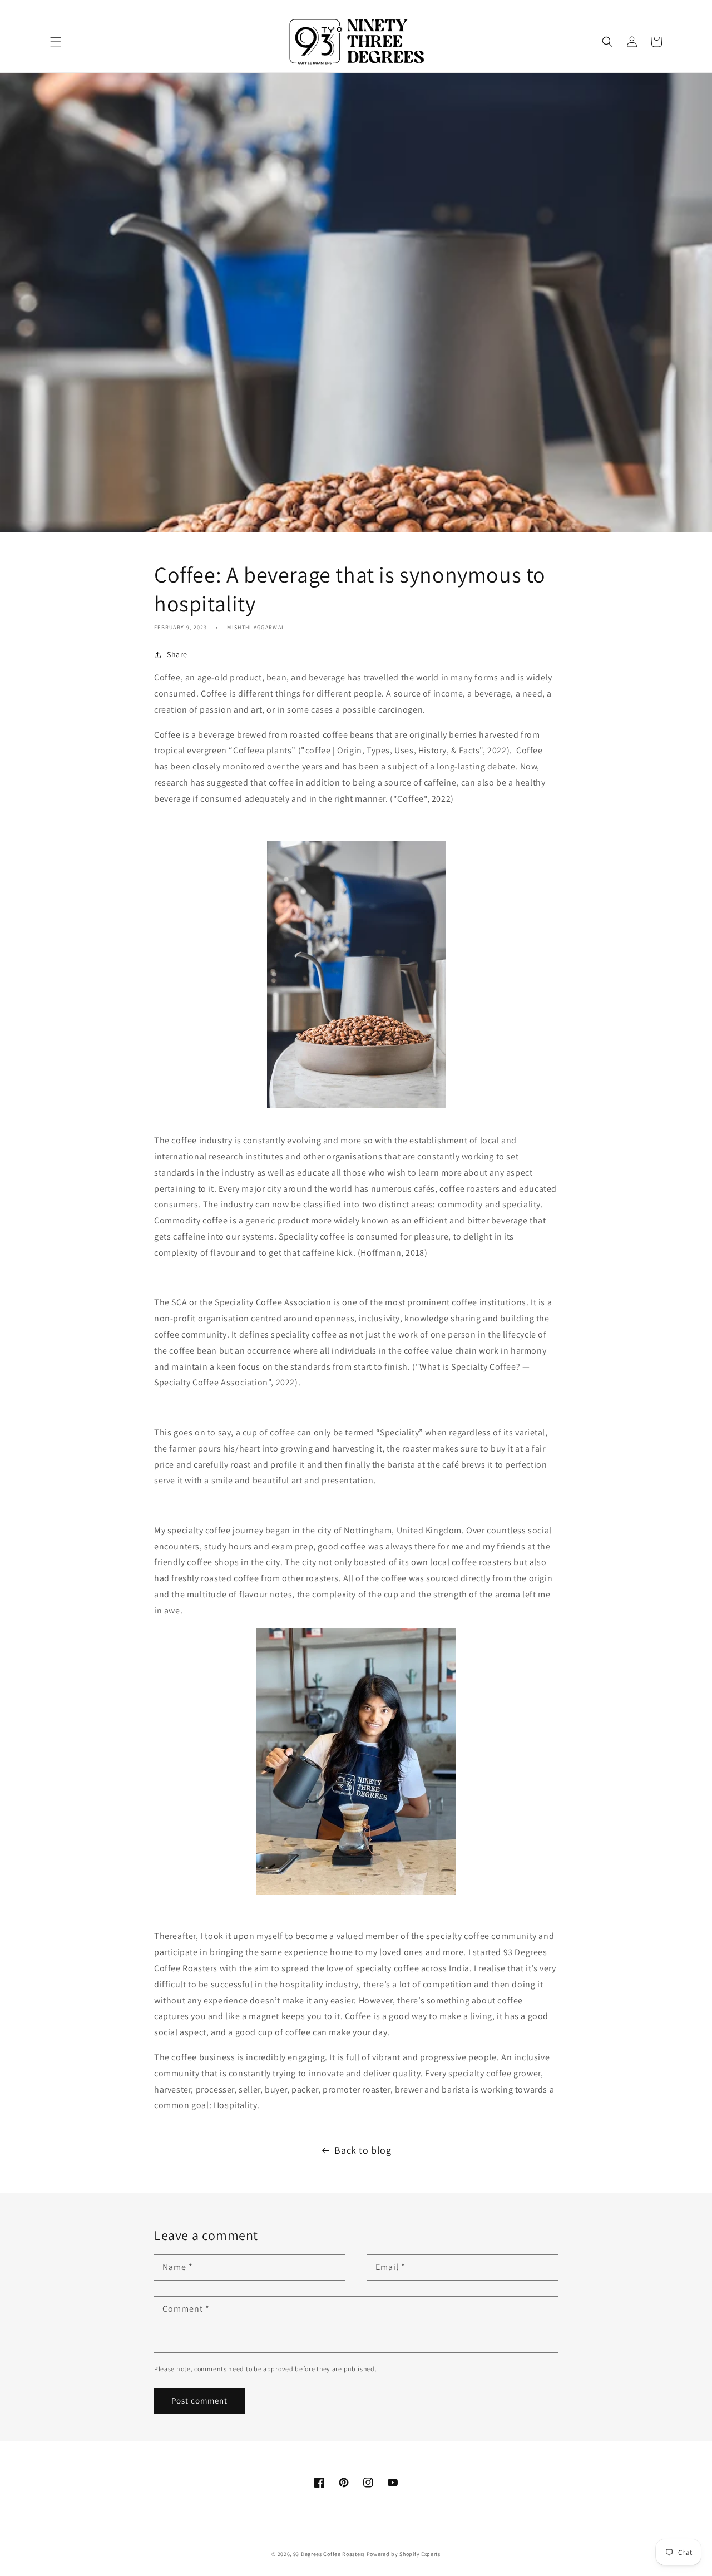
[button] (56, 42)
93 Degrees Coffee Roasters (329, 2554)
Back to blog (363, 2150)
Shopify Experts (420, 2554)
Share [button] (177, 654)
